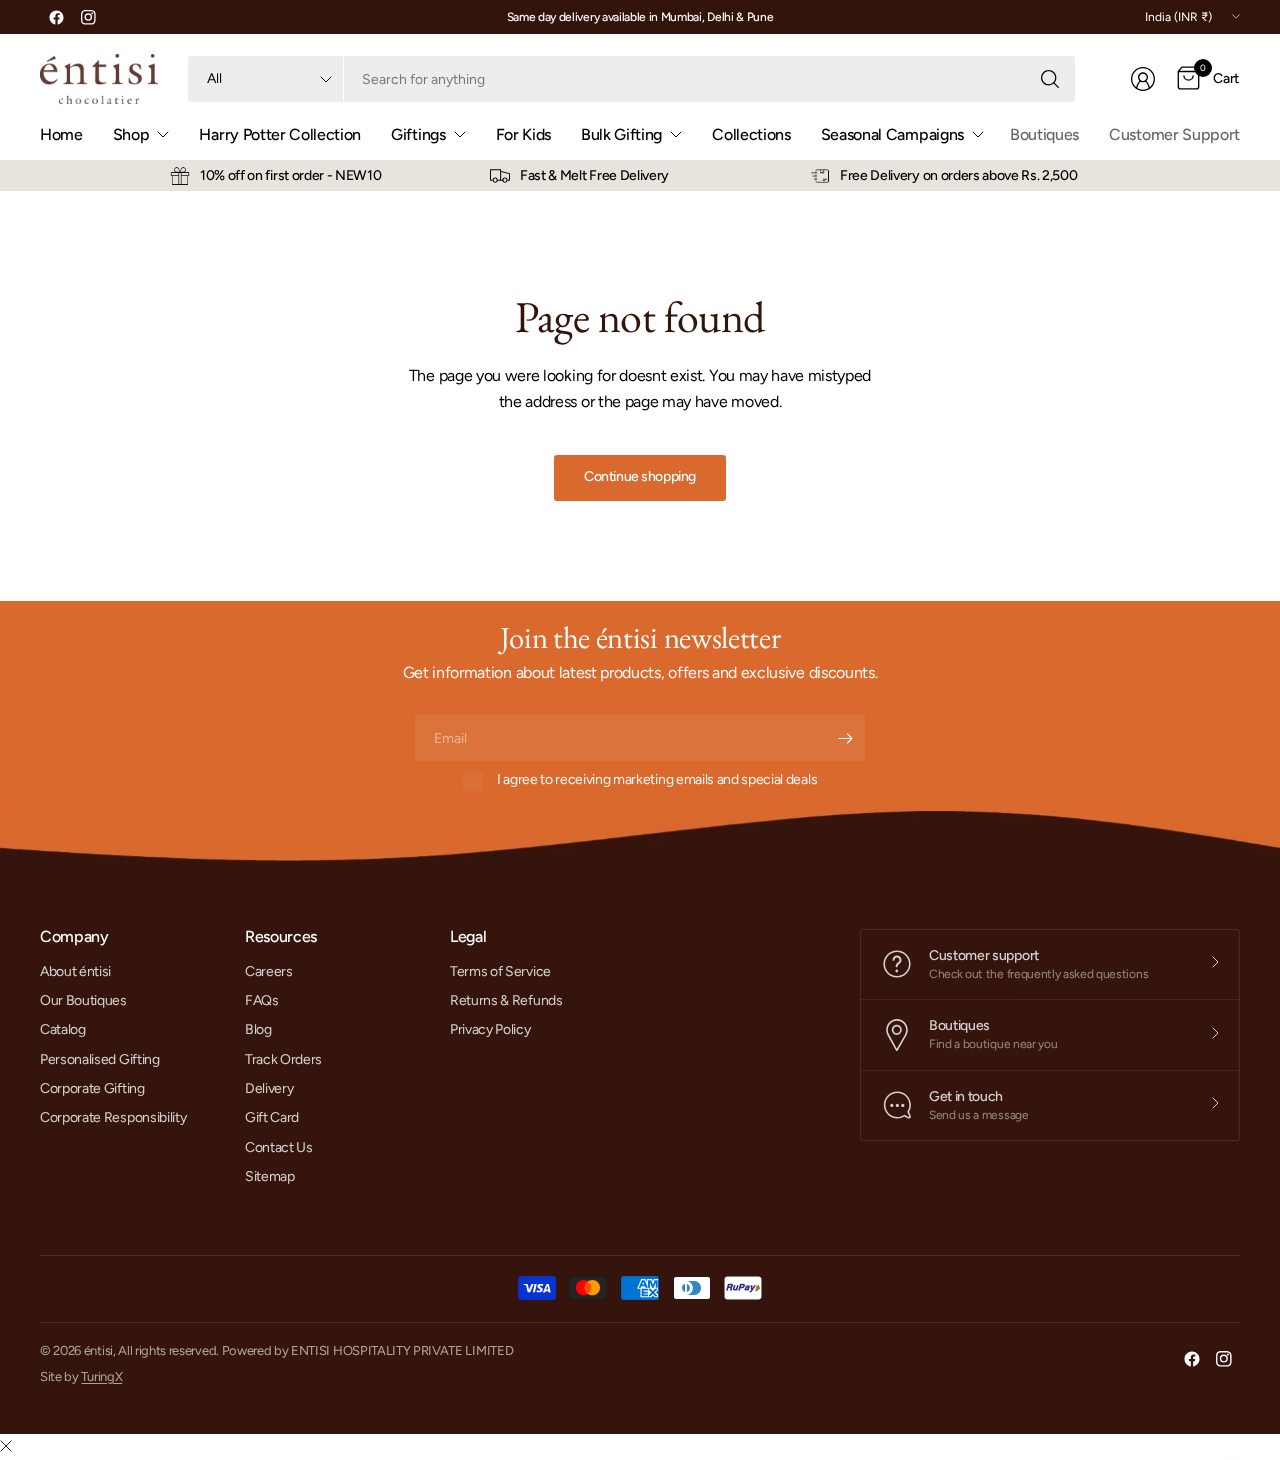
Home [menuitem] (61, 134)
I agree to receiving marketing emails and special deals (657, 779)
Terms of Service (500, 971)
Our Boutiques (83, 1000)
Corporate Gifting (92, 1088)
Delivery (269, 1088)
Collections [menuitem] (751, 134)
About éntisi (75, 971)
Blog (258, 1029)
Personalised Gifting (100, 1059)
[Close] (6, 1447)
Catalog (63, 1029)
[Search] (1050, 79)
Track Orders (283, 1059)
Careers (269, 971)
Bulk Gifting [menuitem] (621, 134)
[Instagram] (88, 17)
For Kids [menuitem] (523, 134)
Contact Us (279, 1147)
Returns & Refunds (506, 1000)
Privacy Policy (490, 1029)
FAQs (262, 1000)
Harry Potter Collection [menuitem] (280, 134)
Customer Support (1174, 134)
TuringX (101, 1376)
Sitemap (270, 1176)
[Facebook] (56, 17)
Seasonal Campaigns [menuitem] (892, 134)
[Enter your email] (845, 738)
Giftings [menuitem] (418, 134)
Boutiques (1044, 134)
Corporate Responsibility (113, 1117)
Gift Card (272, 1117)
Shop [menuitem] (131, 134)
